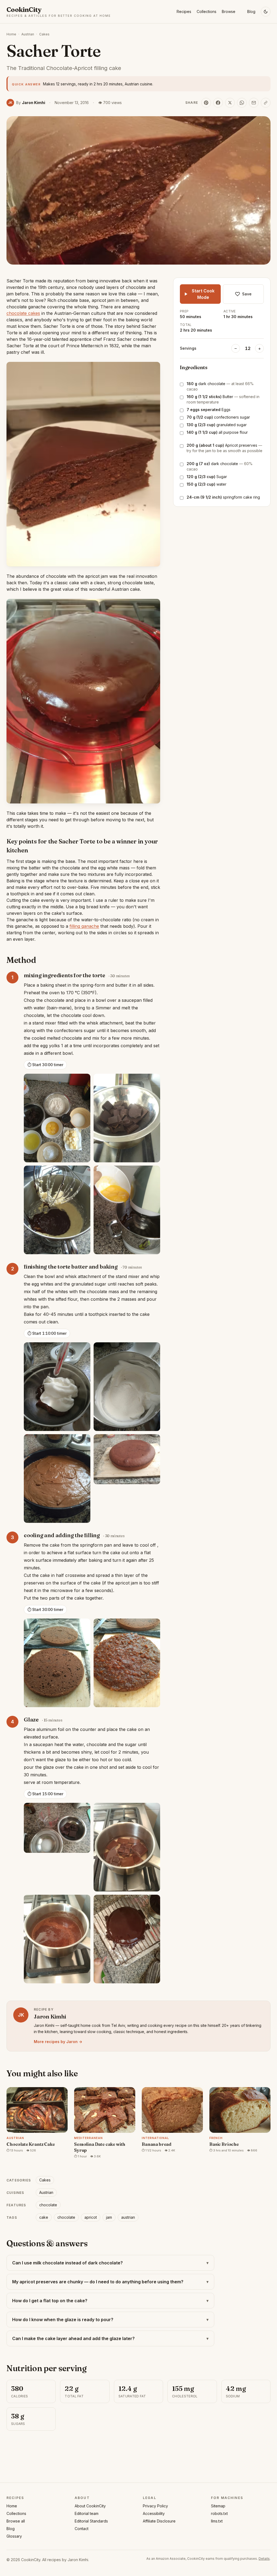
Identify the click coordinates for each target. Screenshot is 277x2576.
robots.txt (219, 2513)
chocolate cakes (23, 313)
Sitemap (218, 2506)
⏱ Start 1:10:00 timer (47, 1333)
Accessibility (154, 2513)
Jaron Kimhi (78, 2560)
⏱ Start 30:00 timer (45, 1065)
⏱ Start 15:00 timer (45, 1794)
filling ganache (84, 926)
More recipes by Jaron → (58, 2042)
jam (109, 2217)
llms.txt (217, 2521)
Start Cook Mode (203, 294)
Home (11, 34)
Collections (207, 11)
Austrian (28, 34)
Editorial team (87, 2513)
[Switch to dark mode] (266, 12)
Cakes (44, 34)
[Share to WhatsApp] (242, 103)
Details (264, 2559)
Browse (229, 11)
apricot (91, 2217)
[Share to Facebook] (218, 103)
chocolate (48, 2205)
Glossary (14, 2536)
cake (44, 2217)
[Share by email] (254, 103)
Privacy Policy (155, 2506)
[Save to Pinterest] (206, 103)
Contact (82, 2529)
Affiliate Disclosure (159, 2521)
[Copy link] (266, 103)
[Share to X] (230, 103)
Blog (251, 11)
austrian (128, 2217)
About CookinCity (90, 2506)
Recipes (184, 11)
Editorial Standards (91, 2521)
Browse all (16, 2521)
